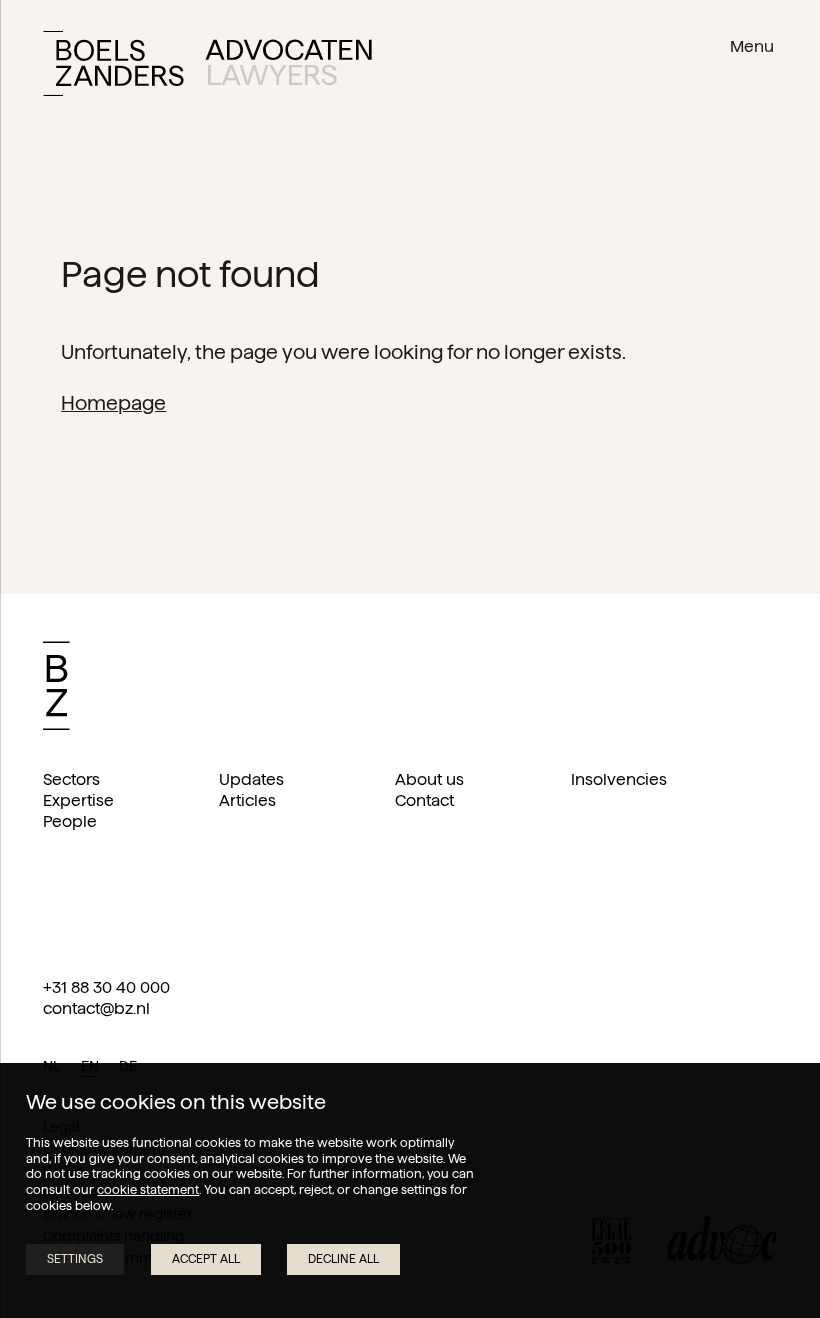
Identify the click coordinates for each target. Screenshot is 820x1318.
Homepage (113, 403)
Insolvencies (619, 779)
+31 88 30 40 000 (106, 987)
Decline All (343, 1258)
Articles (247, 800)
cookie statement (148, 1189)
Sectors (71, 779)
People (70, 821)
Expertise (78, 800)
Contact (424, 800)
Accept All (206, 1258)
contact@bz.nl (96, 1008)
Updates (251, 779)
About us (429, 779)
